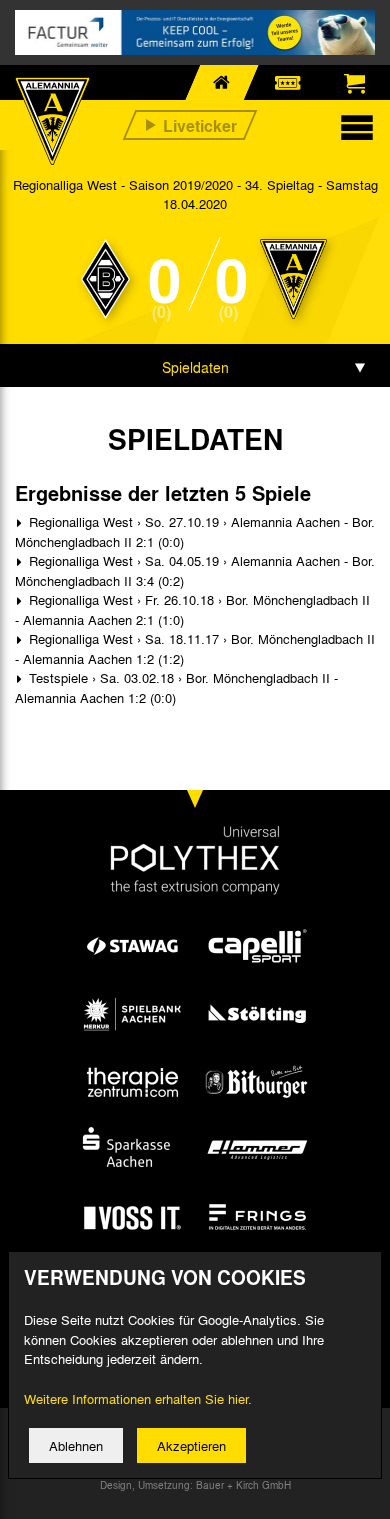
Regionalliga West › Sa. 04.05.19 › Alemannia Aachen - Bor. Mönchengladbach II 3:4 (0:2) (195, 570)
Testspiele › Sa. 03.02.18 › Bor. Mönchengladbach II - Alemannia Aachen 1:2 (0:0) (176, 687)
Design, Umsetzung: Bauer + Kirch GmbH (195, 1485)
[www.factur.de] (195, 32)
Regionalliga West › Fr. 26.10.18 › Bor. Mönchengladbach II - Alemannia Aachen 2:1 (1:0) (192, 609)
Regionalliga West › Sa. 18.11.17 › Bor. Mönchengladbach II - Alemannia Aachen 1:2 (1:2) (195, 648)
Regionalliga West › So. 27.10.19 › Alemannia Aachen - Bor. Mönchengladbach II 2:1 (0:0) (195, 531)
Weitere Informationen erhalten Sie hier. (138, 1398)
